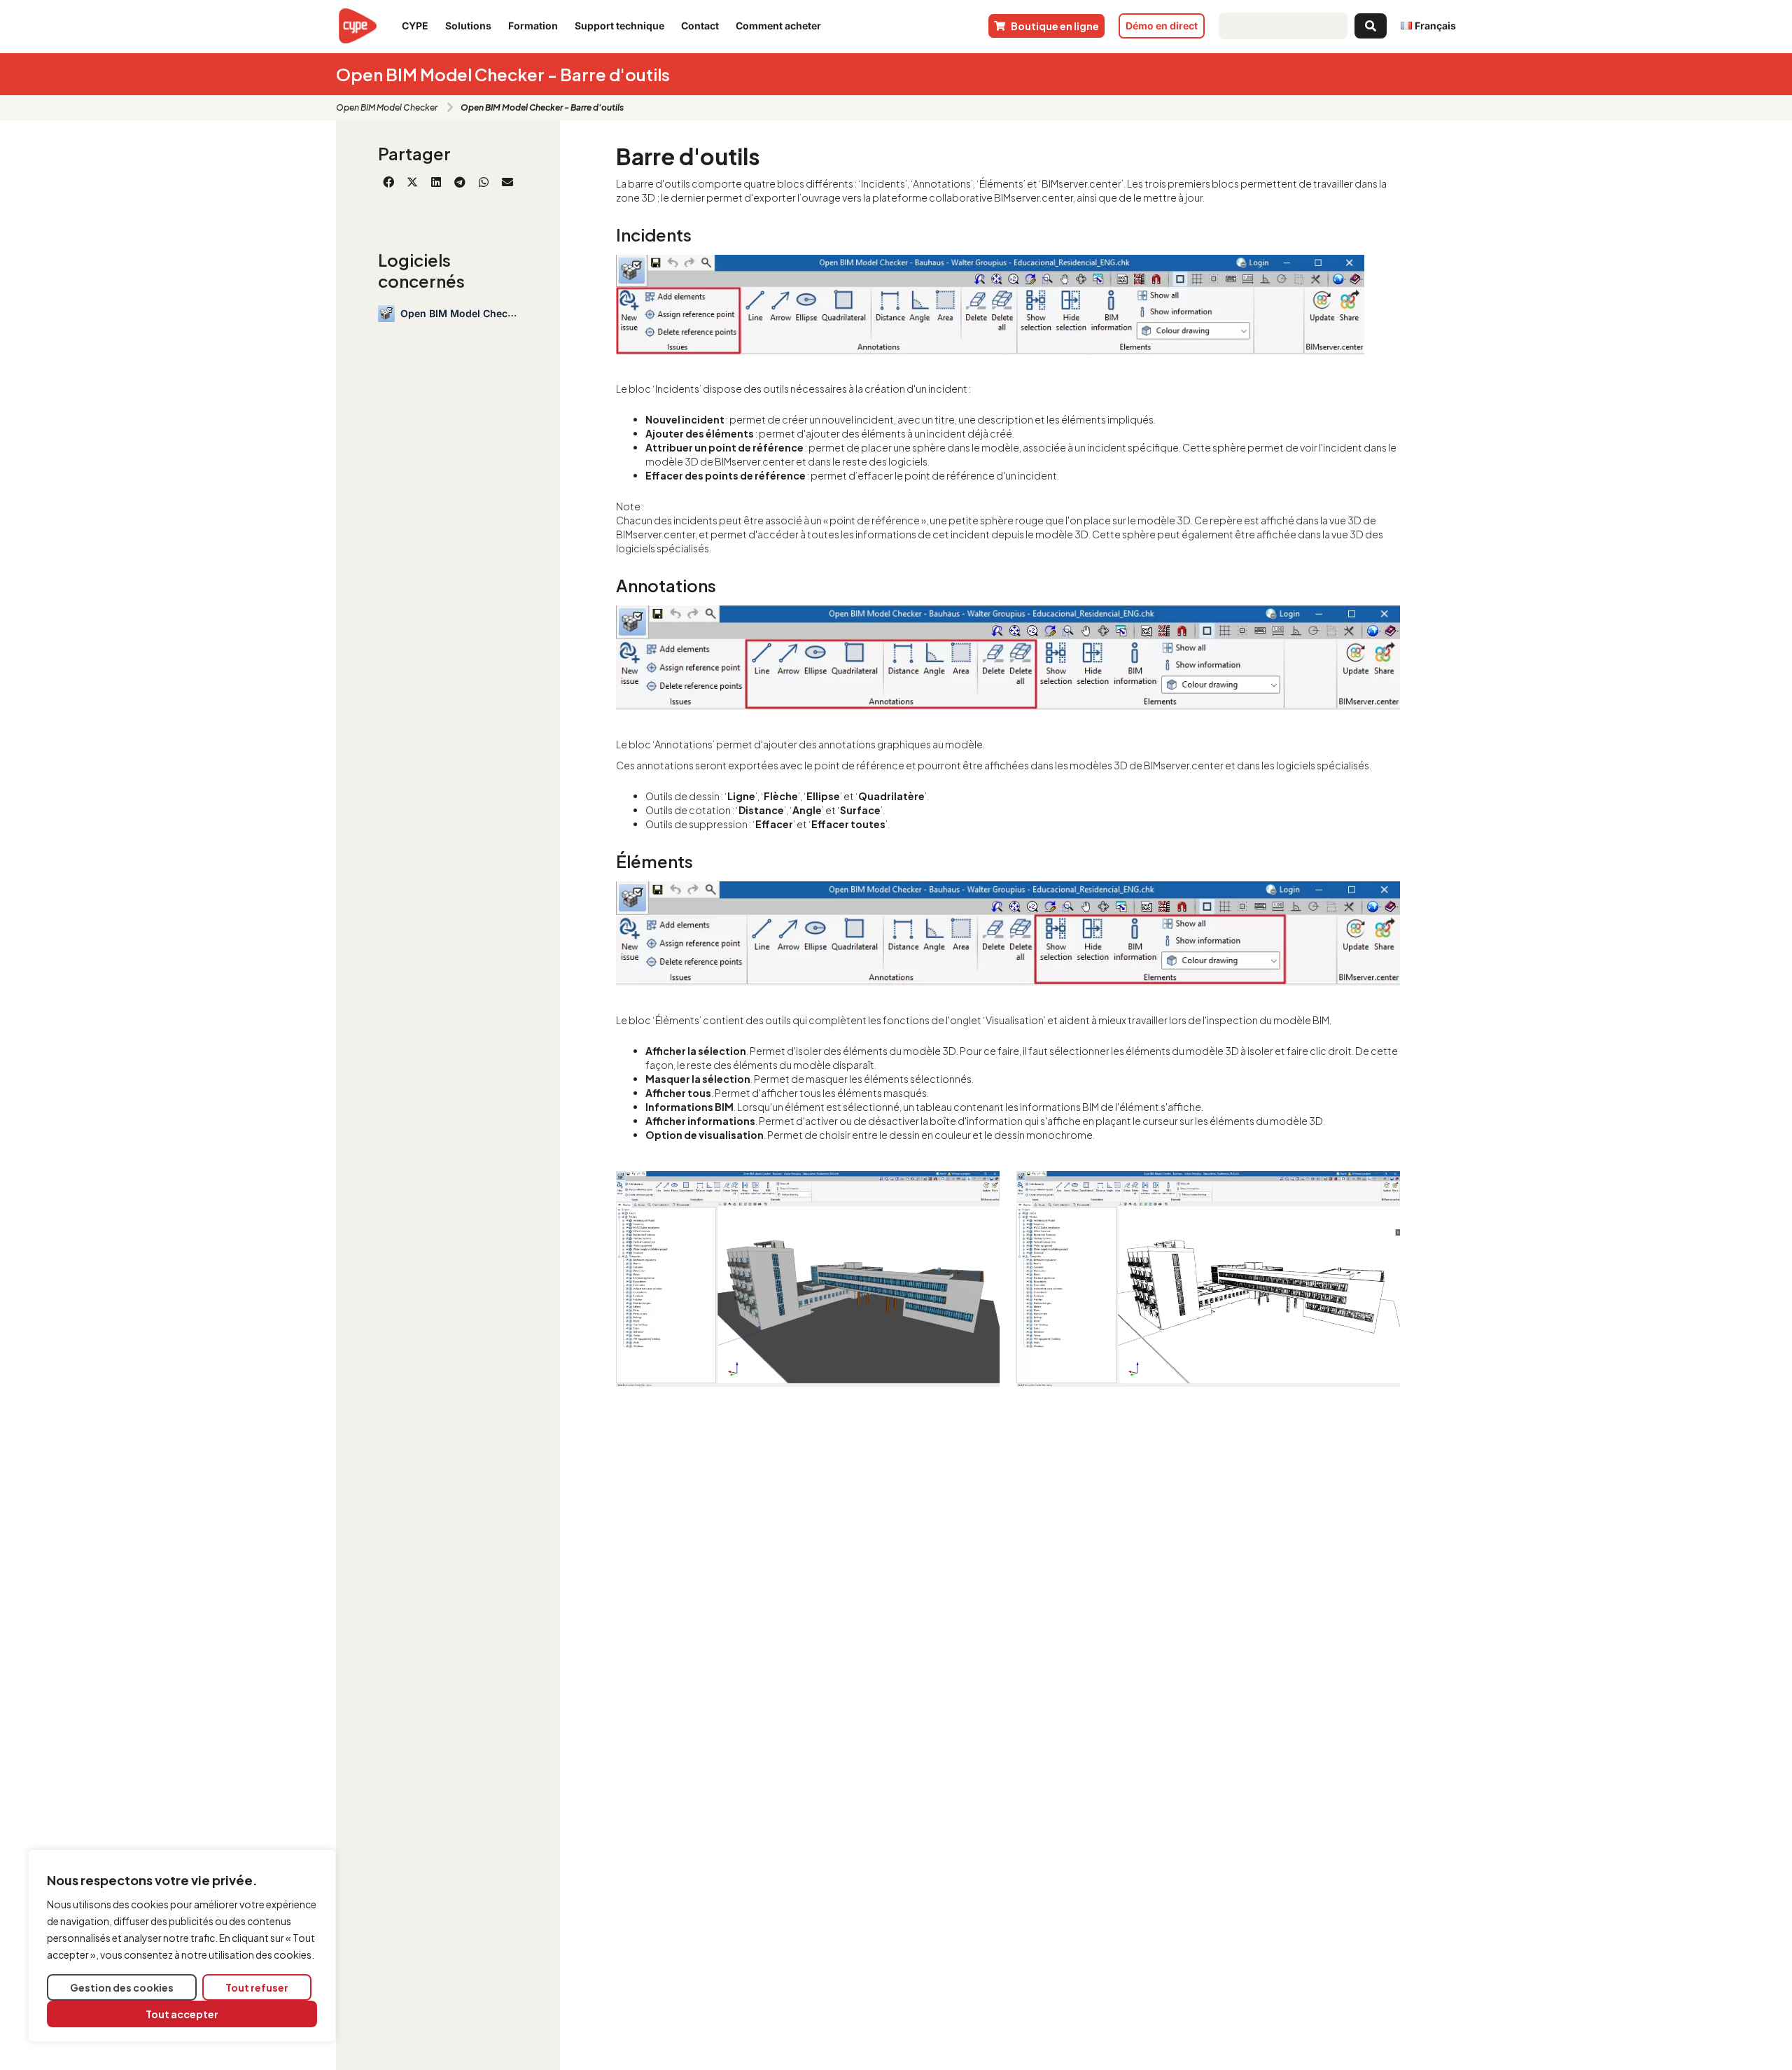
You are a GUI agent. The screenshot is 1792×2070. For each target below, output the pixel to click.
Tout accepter (182, 2014)
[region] (182, 1946)
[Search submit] (1371, 26)
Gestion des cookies (122, 1987)
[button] (388, 182)
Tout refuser (257, 1987)
